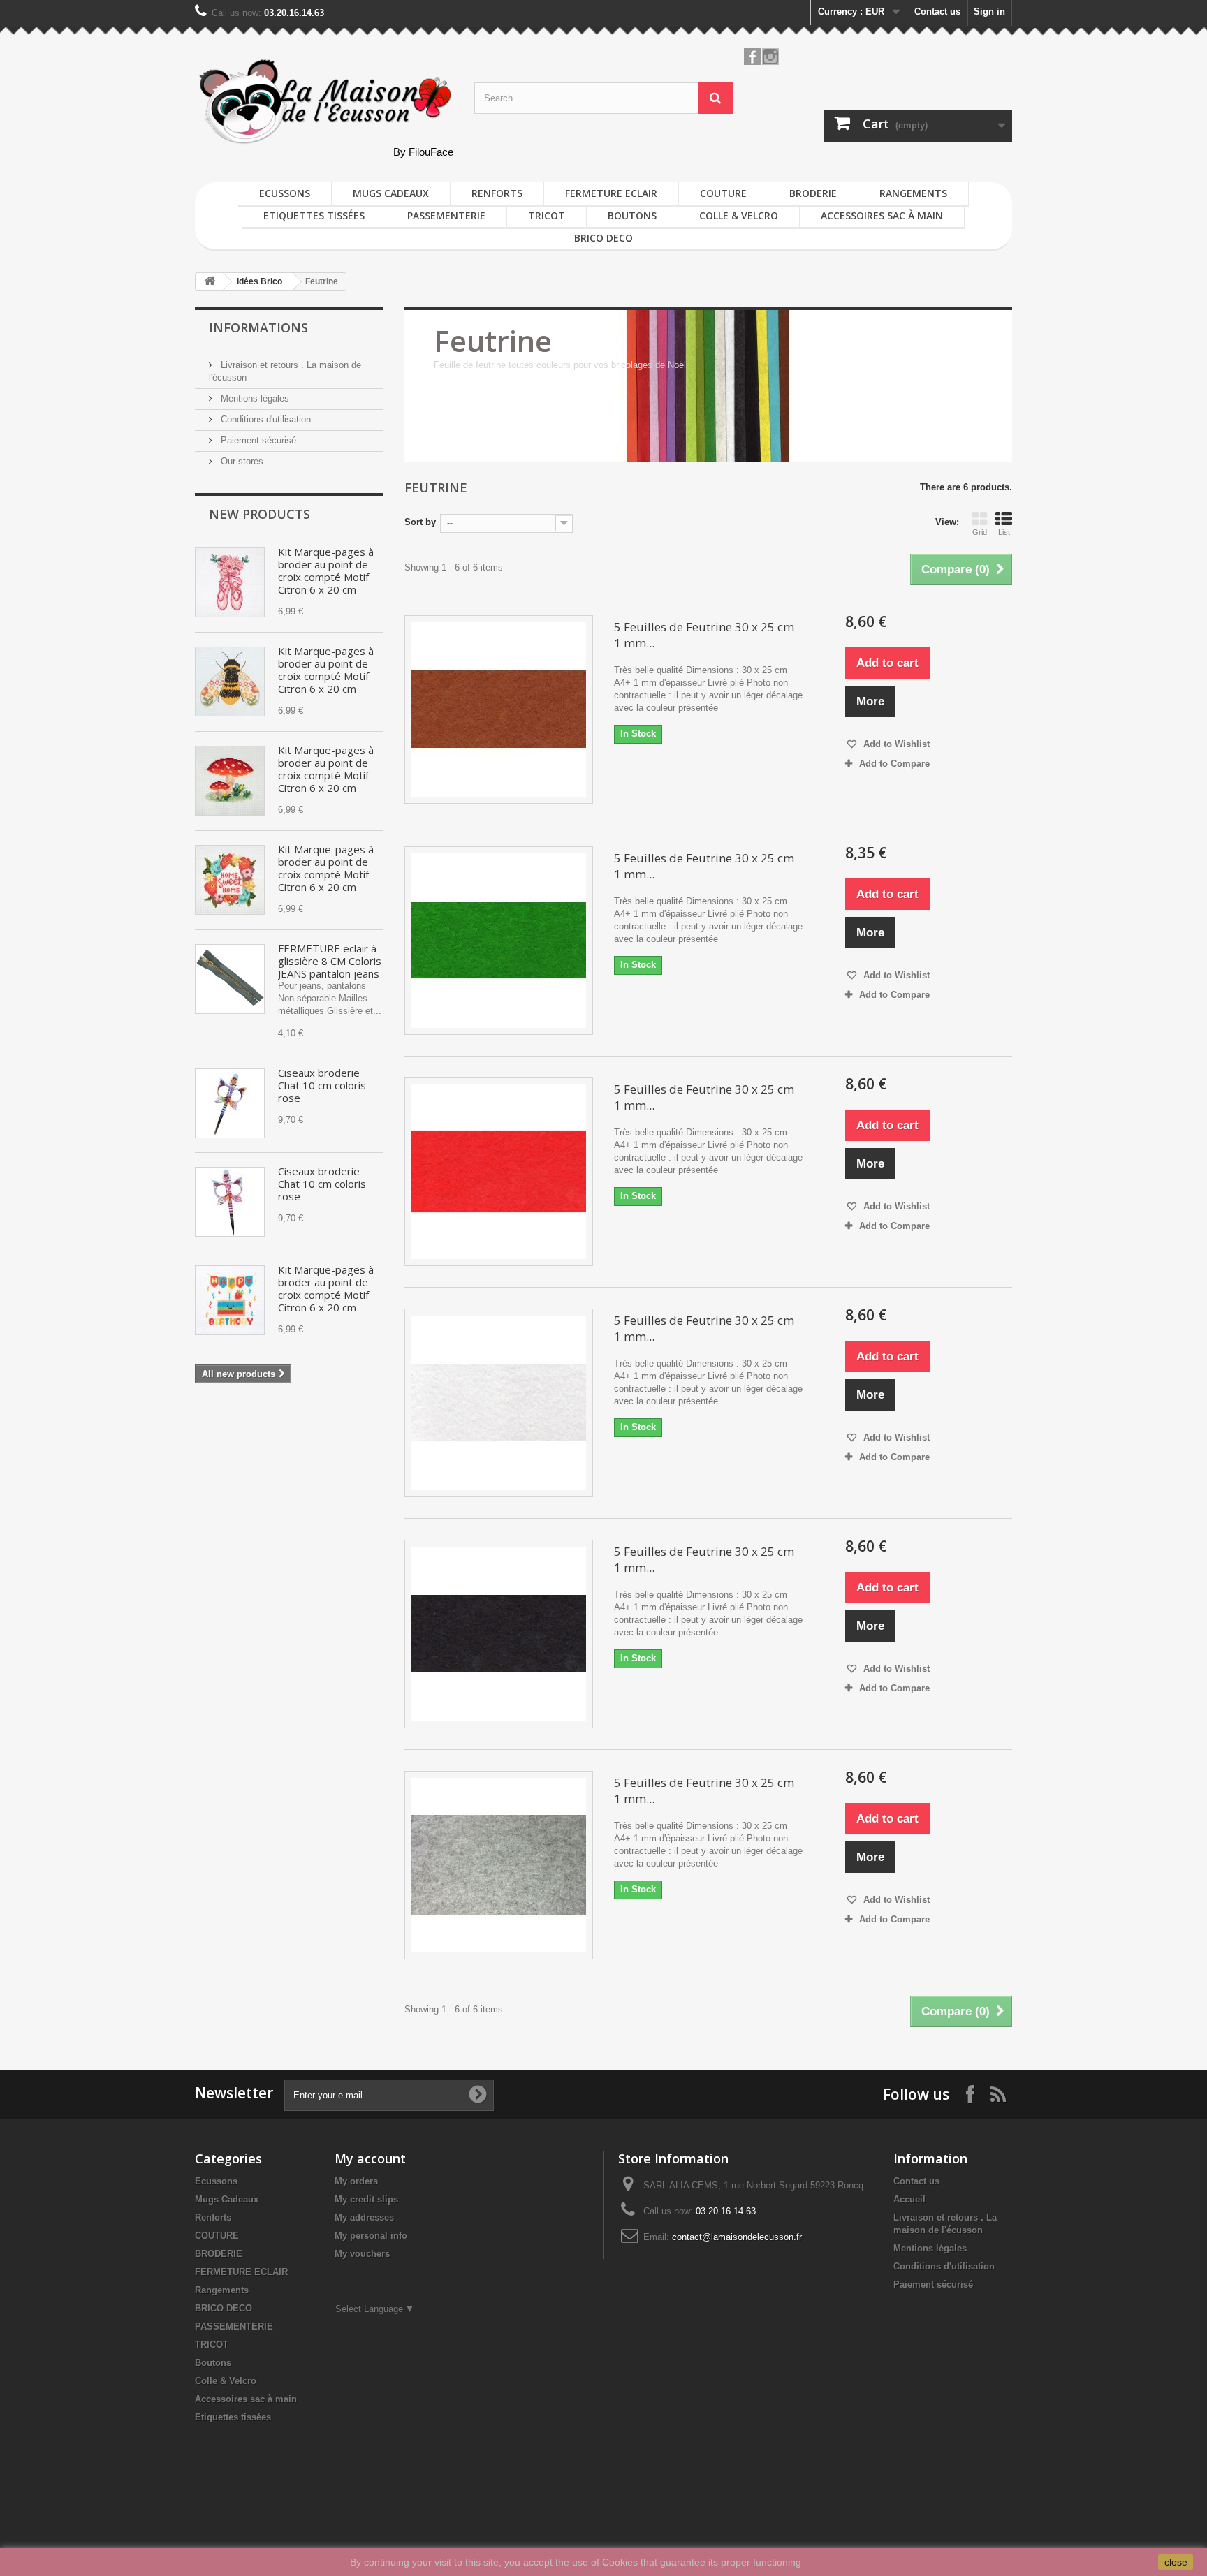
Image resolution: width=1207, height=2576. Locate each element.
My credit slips (366, 2199)
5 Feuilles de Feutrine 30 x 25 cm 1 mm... (704, 635)
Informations (258, 327)
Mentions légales (254, 398)
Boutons (632, 215)
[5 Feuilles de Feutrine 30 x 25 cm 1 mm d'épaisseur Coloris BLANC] (499, 1403)
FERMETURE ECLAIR (611, 193)
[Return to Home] (210, 282)
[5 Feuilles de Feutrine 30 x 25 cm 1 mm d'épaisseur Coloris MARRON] (499, 709)
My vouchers (362, 2254)
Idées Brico (259, 281)
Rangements (913, 193)
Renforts (497, 193)
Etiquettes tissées (314, 215)
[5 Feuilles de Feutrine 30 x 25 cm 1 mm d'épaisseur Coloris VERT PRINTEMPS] (499, 941)
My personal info (371, 2236)
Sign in (989, 12)
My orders (356, 2181)
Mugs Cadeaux (391, 193)
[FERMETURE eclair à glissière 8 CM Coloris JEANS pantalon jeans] (230, 979)
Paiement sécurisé (257, 440)
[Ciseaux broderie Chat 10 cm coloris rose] (230, 1103)
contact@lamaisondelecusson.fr (737, 2237)
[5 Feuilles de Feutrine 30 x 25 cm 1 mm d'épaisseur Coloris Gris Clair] (499, 1865)
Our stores (241, 461)
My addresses (364, 2217)
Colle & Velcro (739, 215)
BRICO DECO (603, 238)
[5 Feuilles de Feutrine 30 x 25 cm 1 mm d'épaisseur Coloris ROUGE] (499, 1172)
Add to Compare (894, 764)
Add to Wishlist (895, 744)
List (1004, 532)
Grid (980, 532)
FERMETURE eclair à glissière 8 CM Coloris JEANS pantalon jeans (330, 961)
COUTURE (723, 193)
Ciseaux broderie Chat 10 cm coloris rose (322, 1085)
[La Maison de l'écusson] (324, 102)
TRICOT (547, 215)
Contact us (937, 12)
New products (259, 514)
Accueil (909, 2199)
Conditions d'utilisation (264, 419)
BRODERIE (813, 193)
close (1176, 2562)
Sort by (420, 522)
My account (370, 2158)
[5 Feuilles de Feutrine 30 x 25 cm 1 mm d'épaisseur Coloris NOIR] (499, 1634)
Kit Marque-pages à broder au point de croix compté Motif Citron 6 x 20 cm (326, 571)
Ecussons (285, 193)
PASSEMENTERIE (446, 215)
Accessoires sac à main (882, 215)
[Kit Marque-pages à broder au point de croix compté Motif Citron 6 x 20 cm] (230, 582)
